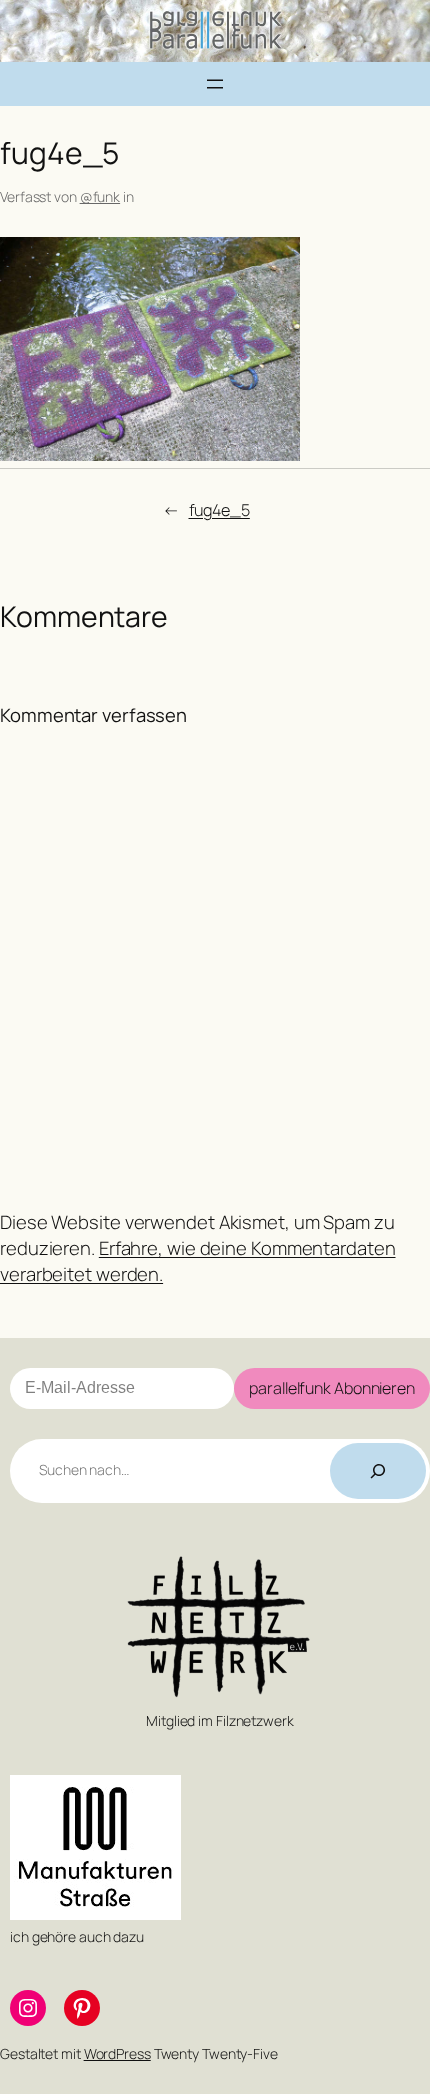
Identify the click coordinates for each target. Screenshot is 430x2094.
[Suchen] (378, 1471)
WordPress (117, 2053)
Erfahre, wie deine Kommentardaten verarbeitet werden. (198, 1261)
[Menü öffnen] (215, 84)
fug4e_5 (219, 510)
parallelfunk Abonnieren (332, 1388)
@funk (100, 196)
